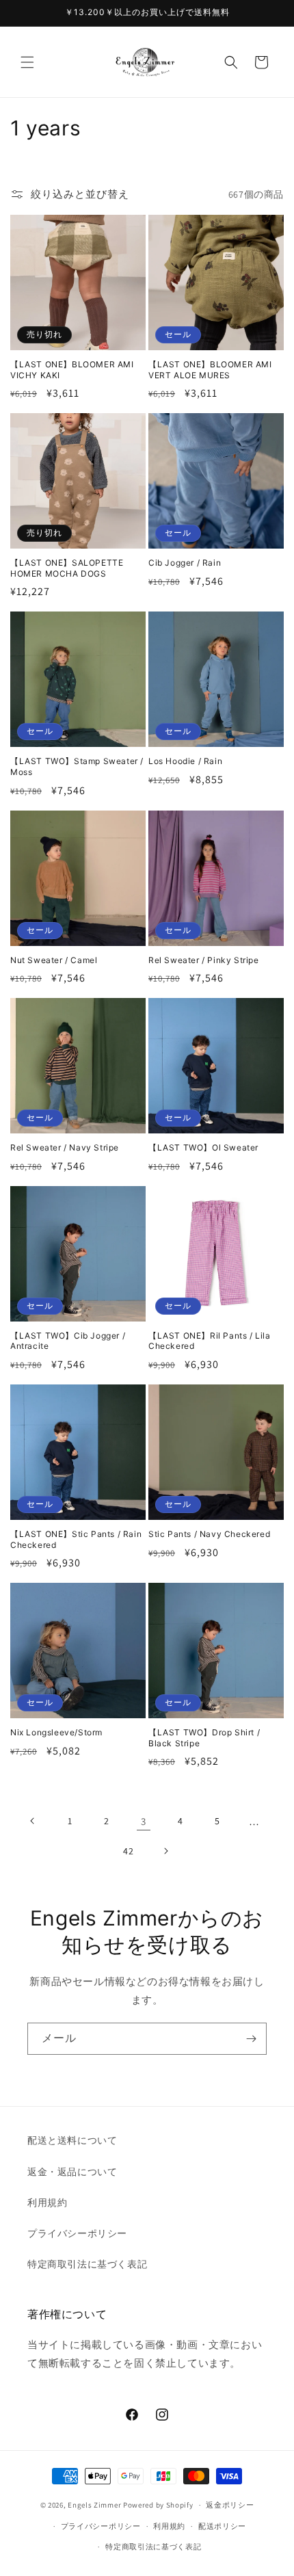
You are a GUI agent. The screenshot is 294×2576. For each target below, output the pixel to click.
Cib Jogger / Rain (185, 563)
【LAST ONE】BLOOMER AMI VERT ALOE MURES (210, 370)
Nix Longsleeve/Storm (56, 1732)
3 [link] (144, 1821)
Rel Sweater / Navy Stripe (65, 1147)
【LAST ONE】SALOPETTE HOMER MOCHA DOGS (67, 568)
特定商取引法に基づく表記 (87, 2264)
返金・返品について (72, 2172)
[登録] (251, 2039)
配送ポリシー (222, 2526)
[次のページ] (165, 1851)
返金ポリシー (230, 2505)
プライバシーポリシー (77, 2233)
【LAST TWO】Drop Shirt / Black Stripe (204, 1738)
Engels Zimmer (94, 2505)
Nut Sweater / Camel (54, 960)
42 (128, 1851)
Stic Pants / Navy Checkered (209, 1534)
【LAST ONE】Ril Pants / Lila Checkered (210, 1341)
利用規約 (47, 2203)
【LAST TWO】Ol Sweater (203, 1147)
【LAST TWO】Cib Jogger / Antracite (68, 1341)
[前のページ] (33, 1821)
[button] (27, 62)
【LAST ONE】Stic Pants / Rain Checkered (76, 1539)
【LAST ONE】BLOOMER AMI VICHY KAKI (72, 370)
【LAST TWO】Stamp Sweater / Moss (77, 766)
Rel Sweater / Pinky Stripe (204, 960)
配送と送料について (72, 2140)
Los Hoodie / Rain (185, 761)
